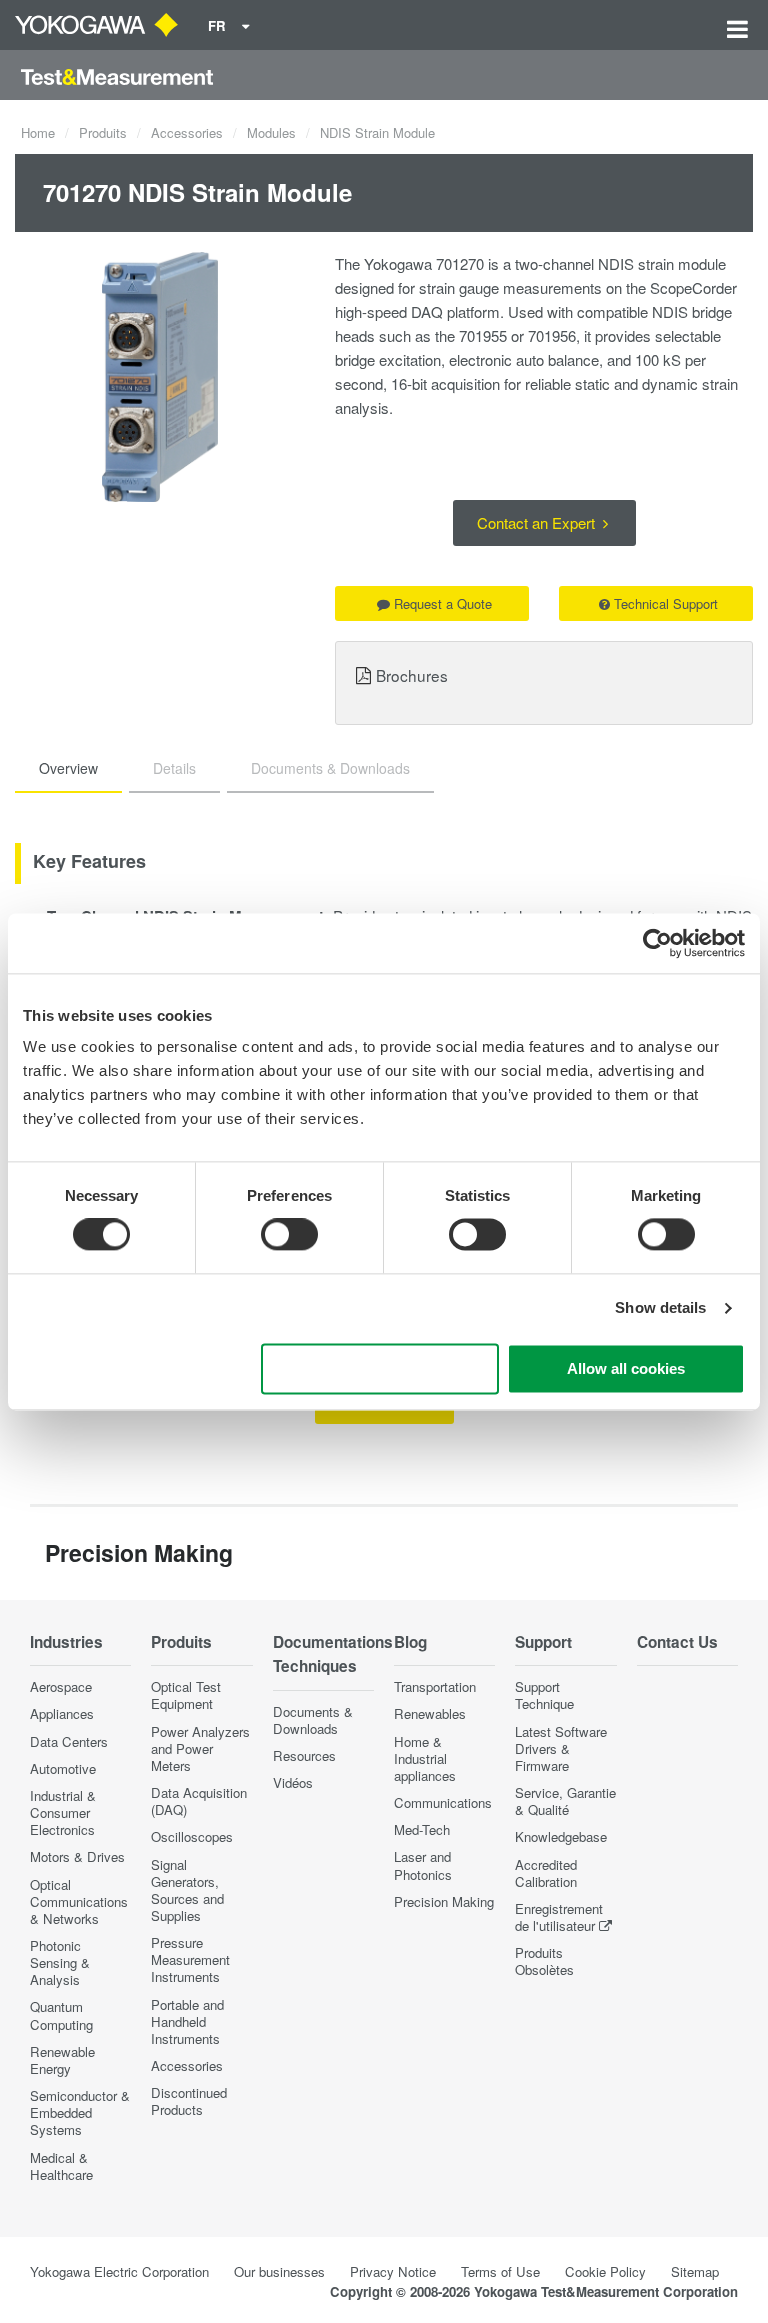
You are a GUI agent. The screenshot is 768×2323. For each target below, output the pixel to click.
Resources (304, 1755)
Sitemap (695, 2271)
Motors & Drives (77, 1856)
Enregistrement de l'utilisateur (559, 1917)
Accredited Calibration (546, 1873)
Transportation (435, 1686)
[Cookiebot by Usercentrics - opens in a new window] (657, 943)
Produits (103, 132)
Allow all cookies (626, 1368)
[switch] (289, 1235)
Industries (66, 1642)
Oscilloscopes (192, 1836)
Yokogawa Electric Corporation (119, 2271)
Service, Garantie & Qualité (565, 1801)
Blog (410, 1642)
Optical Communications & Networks (79, 1901)
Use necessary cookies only (380, 1368)
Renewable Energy (62, 2060)
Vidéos (293, 1782)
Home (38, 132)
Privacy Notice (393, 2271)
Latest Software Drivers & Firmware (561, 1748)
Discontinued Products (189, 2101)
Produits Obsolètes (544, 1961)
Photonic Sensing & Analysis (60, 1962)
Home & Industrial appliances (425, 1758)
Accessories (187, 132)
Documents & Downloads (313, 1720)
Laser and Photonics (423, 1865)
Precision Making (444, 1901)
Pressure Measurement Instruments (190, 1959)
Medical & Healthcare (61, 2166)
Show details (660, 1308)
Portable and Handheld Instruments (187, 2021)
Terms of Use (500, 2271)
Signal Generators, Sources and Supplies (187, 1890)
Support (543, 1642)
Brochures (412, 675)
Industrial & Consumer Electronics (63, 1812)
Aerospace (61, 1686)
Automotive (63, 1768)
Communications (443, 1802)
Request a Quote (443, 603)
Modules (271, 132)
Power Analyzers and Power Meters (200, 1748)
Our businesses (279, 2271)
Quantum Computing (61, 2015)
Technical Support (666, 603)
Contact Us (677, 1642)
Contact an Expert (538, 522)
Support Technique (544, 1695)
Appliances (62, 1713)
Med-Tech (422, 1829)
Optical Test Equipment (186, 1695)
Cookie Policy (605, 2271)
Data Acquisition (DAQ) (199, 1801)
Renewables (430, 1713)
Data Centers (69, 1741)
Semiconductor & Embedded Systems (80, 2112)
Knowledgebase (561, 1836)
